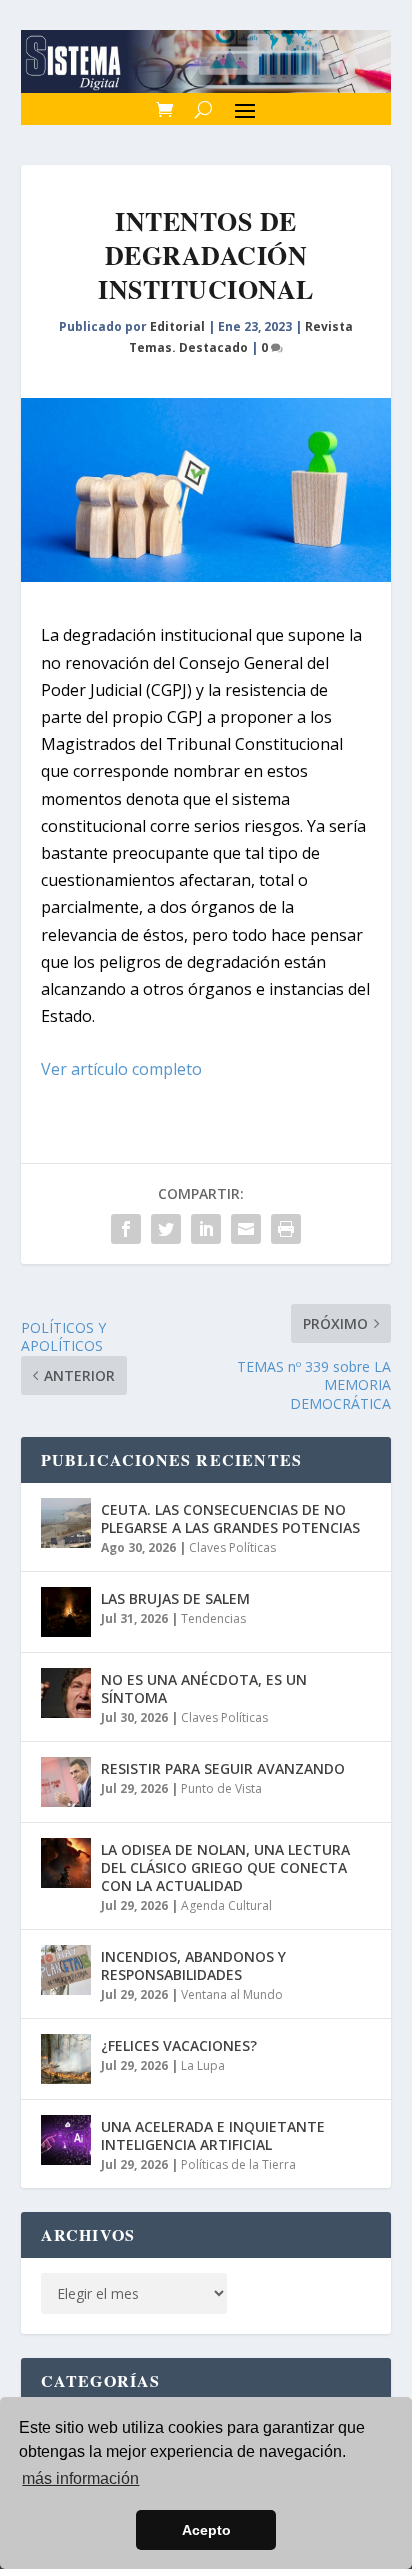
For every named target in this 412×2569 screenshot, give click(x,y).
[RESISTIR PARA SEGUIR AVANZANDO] (66, 1782)
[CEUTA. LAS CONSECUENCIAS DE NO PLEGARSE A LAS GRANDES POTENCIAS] (66, 1523)
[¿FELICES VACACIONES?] (66, 2059)
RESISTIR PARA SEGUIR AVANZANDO (223, 1768)
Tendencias (213, 1618)
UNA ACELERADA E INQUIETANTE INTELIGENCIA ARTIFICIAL (213, 2135)
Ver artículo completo (121, 1069)
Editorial (177, 326)
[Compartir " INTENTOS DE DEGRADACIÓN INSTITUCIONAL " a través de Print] (286, 1229)
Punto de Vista (221, 1788)
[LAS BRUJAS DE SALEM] (66, 1612)
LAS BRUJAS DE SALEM (175, 1598)
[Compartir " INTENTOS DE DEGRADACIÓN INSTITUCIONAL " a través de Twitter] (166, 1229)
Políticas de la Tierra (238, 2164)
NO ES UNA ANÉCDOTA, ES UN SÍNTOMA (204, 1688)
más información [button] (80, 2478)
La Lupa (203, 2065)
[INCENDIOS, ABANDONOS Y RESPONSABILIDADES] (66, 1970)
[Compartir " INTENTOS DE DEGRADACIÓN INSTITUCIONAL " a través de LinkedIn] (206, 1229)
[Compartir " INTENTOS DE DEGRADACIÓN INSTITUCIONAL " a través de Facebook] (126, 1229)
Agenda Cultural (226, 1905)
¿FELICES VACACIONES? (179, 2045)
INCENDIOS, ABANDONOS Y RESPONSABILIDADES (193, 1965)
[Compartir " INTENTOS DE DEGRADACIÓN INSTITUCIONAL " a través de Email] (246, 1229)
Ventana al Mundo (232, 1994)
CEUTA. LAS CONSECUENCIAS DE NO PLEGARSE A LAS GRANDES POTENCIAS (230, 1518)
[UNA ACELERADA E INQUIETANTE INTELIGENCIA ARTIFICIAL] (66, 2140)
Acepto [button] (206, 2530)
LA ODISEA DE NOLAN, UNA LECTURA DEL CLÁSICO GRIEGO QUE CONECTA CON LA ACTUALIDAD (225, 1867)
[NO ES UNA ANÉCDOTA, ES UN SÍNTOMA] (66, 1693)
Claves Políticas (232, 1547)
